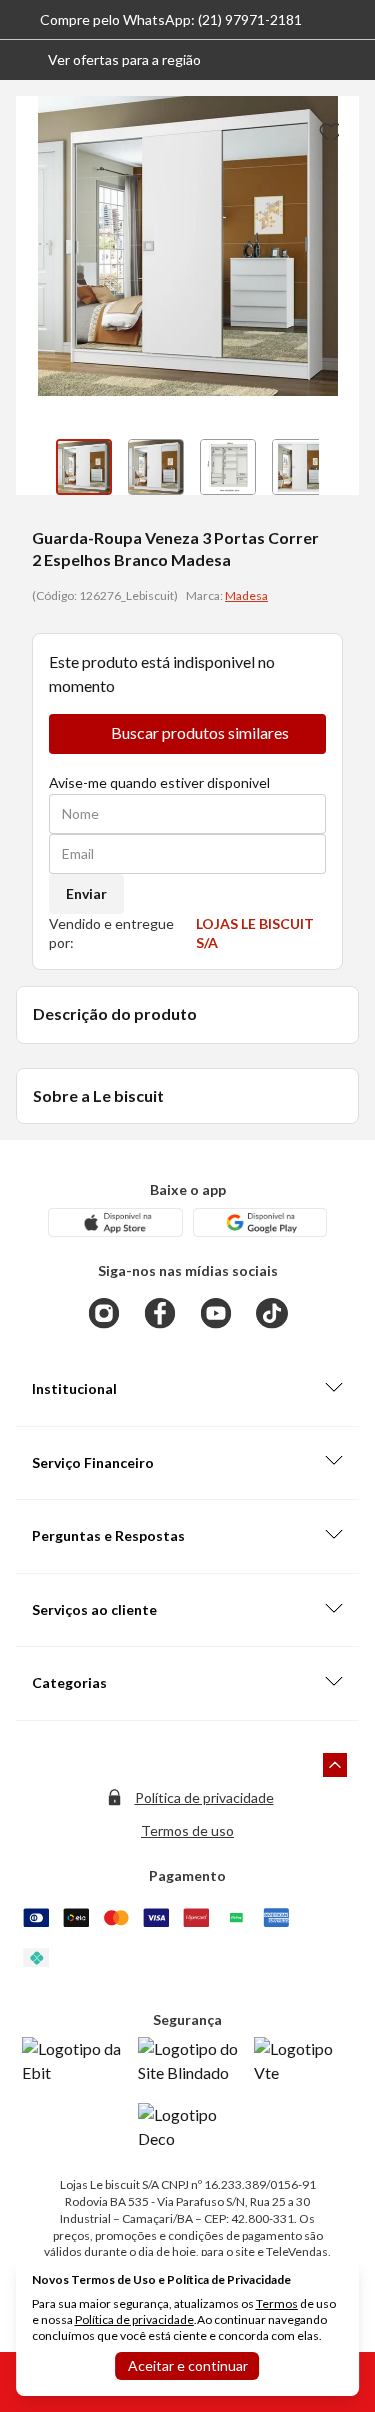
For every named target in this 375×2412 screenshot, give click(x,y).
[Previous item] (36, 467)
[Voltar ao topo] (335, 1765)
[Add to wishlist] (327, 128)
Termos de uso (187, 1830)
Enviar (86, 893)
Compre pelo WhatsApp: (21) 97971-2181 (171, 19)
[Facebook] (160, 1313)
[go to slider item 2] (228, 467)
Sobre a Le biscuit (98, 1095)
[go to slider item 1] (156, 467)
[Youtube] (216, 1313)
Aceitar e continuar (188, 2365)
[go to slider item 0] (84, 467)
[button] (108, 60)
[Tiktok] (272, 1313)
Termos (277, 2303)
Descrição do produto (115, 1013)
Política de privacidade (204, 1797)
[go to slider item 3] (300, 467)
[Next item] (339, 467)
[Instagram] (104, 1313)
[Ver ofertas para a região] (351, 60)
